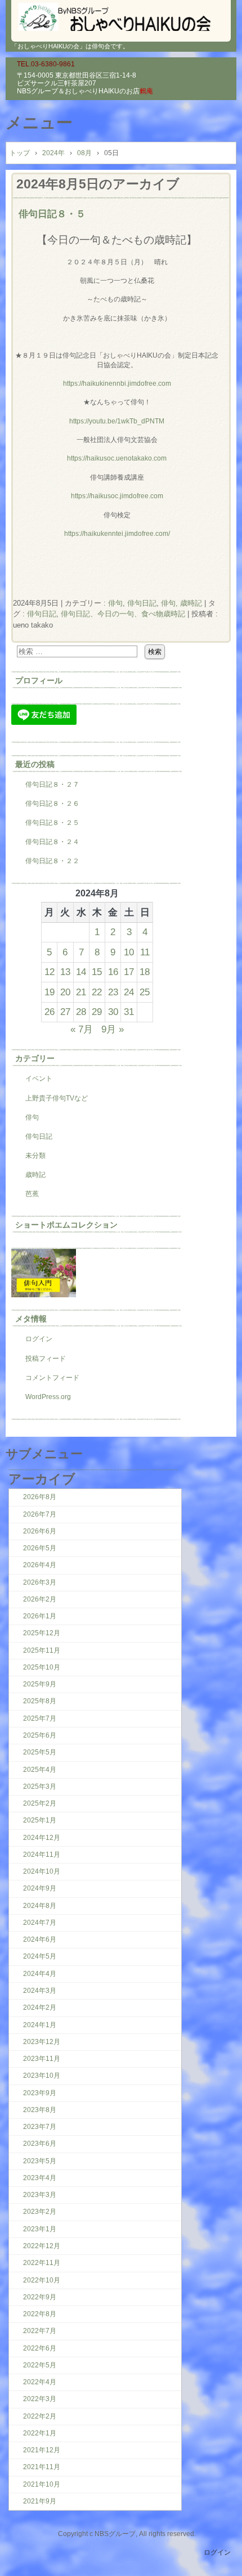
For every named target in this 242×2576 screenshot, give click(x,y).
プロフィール (39, 680)
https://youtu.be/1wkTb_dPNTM (117, 421)
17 (129, 972)
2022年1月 (40, 2433)
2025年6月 (40, 1735)
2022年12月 (42, 2246)
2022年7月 (40, 2331)
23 (113, 992)
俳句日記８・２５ (52, 823)
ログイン (39, 1339)
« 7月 (82, 1029)
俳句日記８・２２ (52, 861)
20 (65, 992)
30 (113, 1012)
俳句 (115, 603)
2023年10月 (42, 2076)
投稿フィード (46, 1359)
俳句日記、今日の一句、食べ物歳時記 (123, 614)
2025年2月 (40, 1803)
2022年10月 (42, 2280)
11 (145, 952)
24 (129, 992)
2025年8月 (40, 1701)
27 (65, 1012)
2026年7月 (40, 1514)
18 (145, 972)
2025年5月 (40, 1752)
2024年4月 (40, 1974)
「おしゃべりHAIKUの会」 (121, 17)
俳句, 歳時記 (181, 603)
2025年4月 (40, 1770)
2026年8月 (40, 1497)
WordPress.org (48, 1397)
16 (113, 972)
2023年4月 (40, 2178)
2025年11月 (42, 1650)
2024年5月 (40, 1956)
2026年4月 (40, 1565)
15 (97, 972)
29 (97, 1012)
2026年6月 (40, 1531)
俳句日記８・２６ (52, 804)
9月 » (113, 1029)
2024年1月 (40, 2025)
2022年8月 (40, 2314)
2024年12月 (42, 1838)
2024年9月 (40, 1888)
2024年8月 (40, 1906)
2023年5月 (40, 2161)
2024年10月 (42, 1871)
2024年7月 (40, 1923)
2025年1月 (40, 1820)
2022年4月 (40, 2382)
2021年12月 (42, 2450)
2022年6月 (40, 2348)
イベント (39, 1079)
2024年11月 (42, 1855)
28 (81, 1012)
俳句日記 (142, 603)
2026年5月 (40, 1548)
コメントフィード (52, 1378)
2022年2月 (40, 2416)
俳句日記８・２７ (52, 784)
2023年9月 (40, 2093)
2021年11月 (42, 2467)
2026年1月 (40, 1616)
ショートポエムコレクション (66, 1225)
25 (145, 992)
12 (50, 972)
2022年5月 (40, 2365)
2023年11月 (42, 2059)
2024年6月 (40, 1939)
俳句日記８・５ (52, 214)
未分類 (35, 1156)
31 (129, 1012)
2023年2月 (40, 2212)
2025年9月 (40, 1684)
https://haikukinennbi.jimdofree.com (117, 384)
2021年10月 (42, 2484)
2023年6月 (40, 2144)
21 (81, 992)
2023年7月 (40, 2127)
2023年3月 (40, 2195)
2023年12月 (42, 2042)
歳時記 (35, 1175)
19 (50, 992)
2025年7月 (40, 1718)
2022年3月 (40, 2399)
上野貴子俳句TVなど (57, 1098)
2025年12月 (42, 1633)
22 (97, 992)
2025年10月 (42, 1667)
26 (50, 1012)
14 (81, 972)
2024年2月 (40, 2007)
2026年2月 (40, 1599)
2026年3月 (40, 1582)
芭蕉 (32, 1194)
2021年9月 (40, 2501)
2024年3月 (40, 1991)
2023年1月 (40, 2229)
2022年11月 (42, 2263)
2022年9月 (40, 2297)
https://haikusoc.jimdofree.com (117, 496)
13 (65, 972)
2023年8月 (40, 2110)
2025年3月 (40, 1786)
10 (129, 952)
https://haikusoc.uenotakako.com (117, 458)
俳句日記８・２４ (52, 842)
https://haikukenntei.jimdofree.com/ (117, 534)
